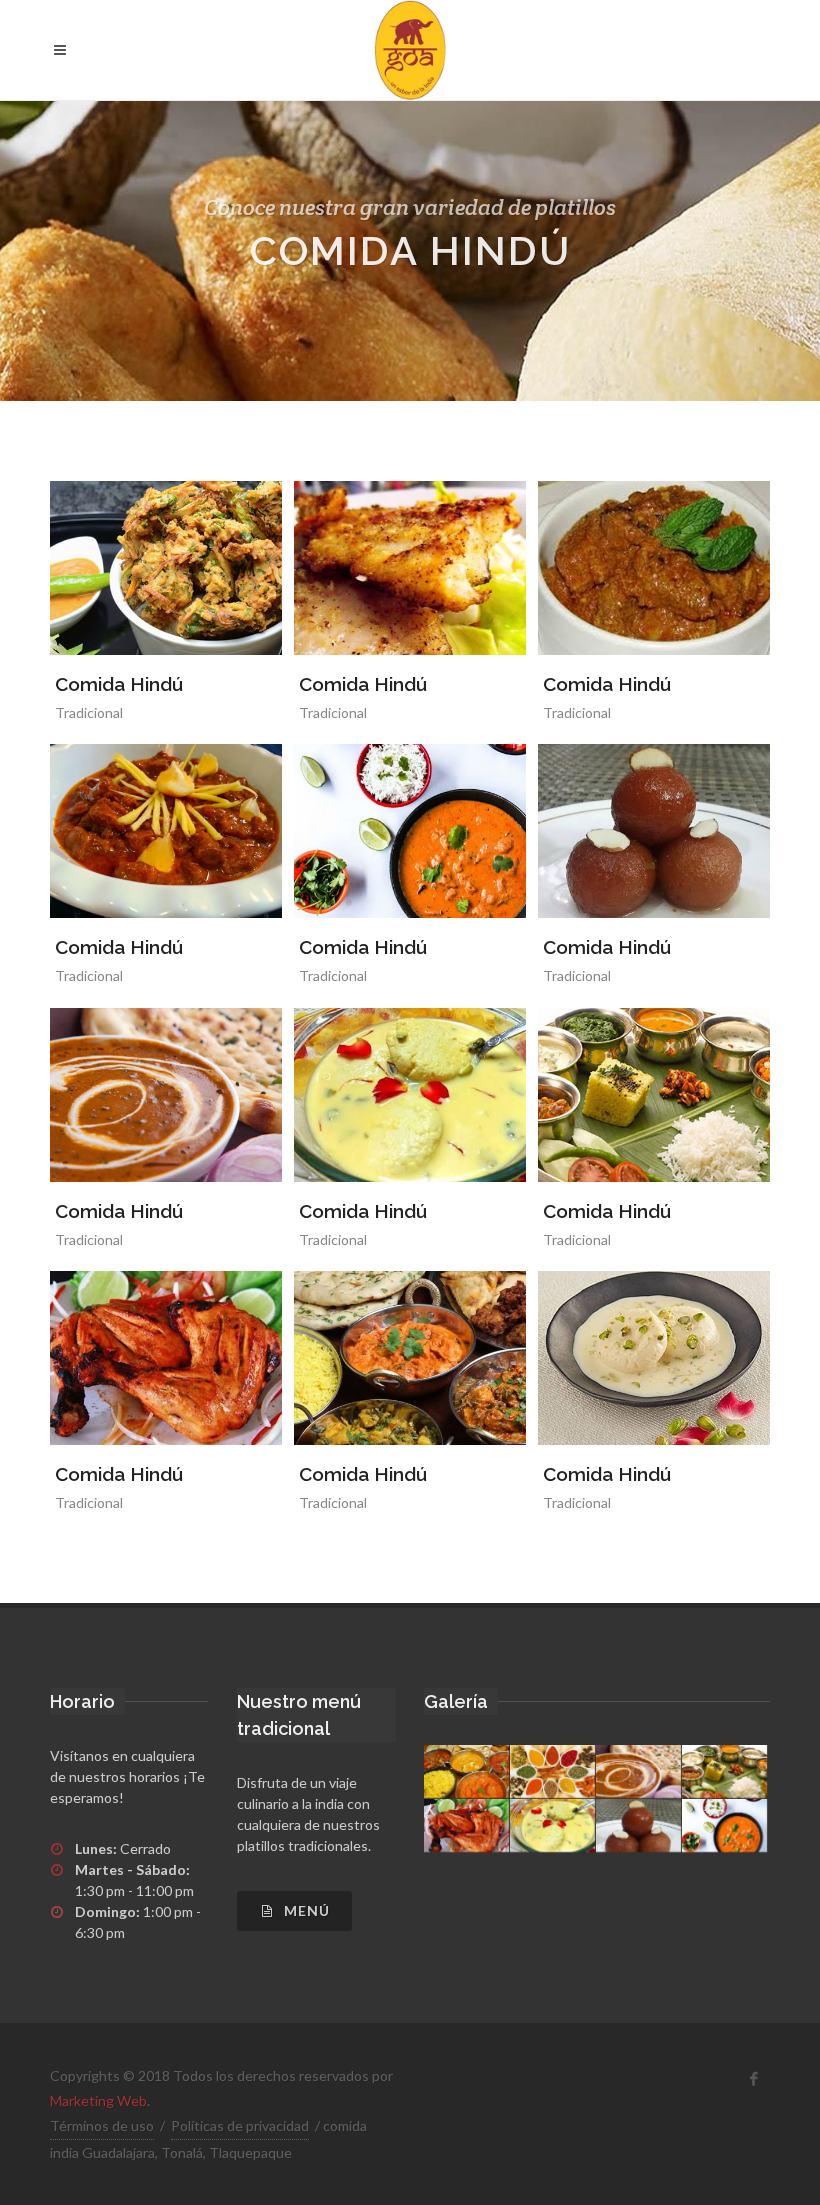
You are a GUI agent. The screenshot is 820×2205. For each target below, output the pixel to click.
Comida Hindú (119, 684)
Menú (305, 1910)
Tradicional (89, 712)
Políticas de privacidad (240, 2125)
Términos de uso (102, 2125)
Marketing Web (98, 2100)
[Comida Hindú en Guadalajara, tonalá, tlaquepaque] (410, 50)
